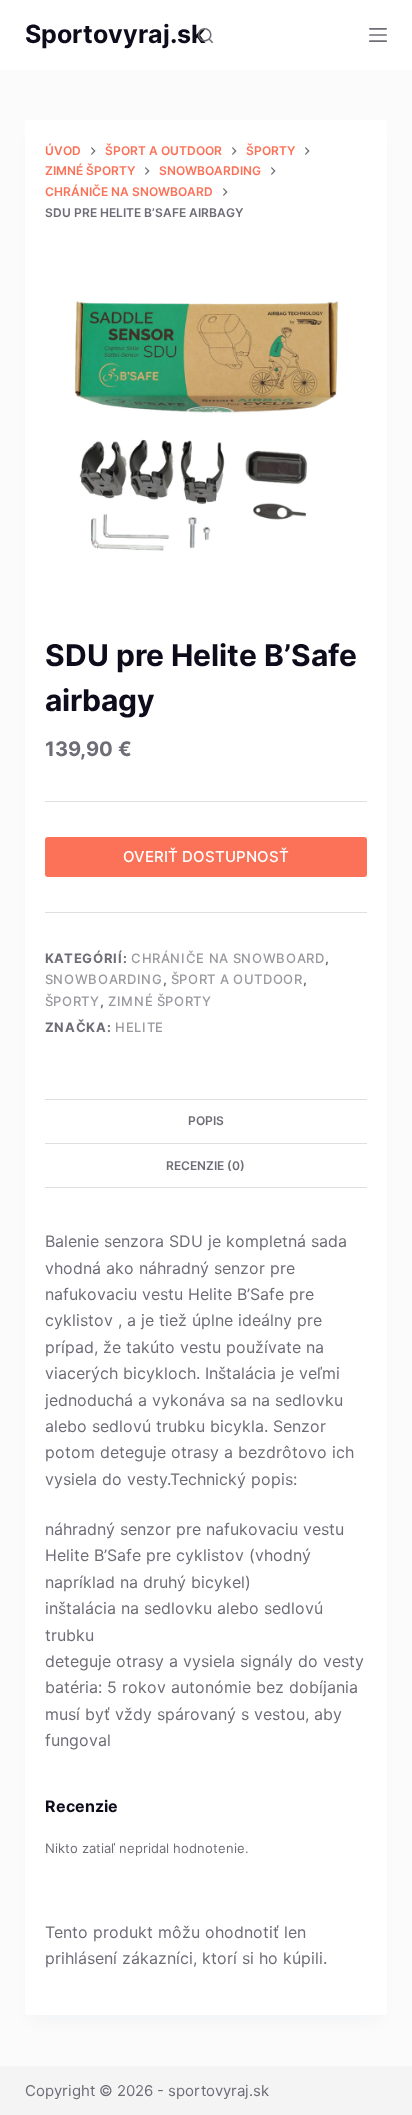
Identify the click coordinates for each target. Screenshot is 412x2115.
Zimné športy (160, 1001)
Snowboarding (104, 979)
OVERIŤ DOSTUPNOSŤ (206, 856)
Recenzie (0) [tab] (205, 1165)
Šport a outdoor (237, 979)
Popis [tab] (206, 1120)
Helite (139, 1027)
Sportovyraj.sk (115, 34)
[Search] (205, 35)
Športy (72, 1001)
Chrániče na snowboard (228, 958)
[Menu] (378, 35)
